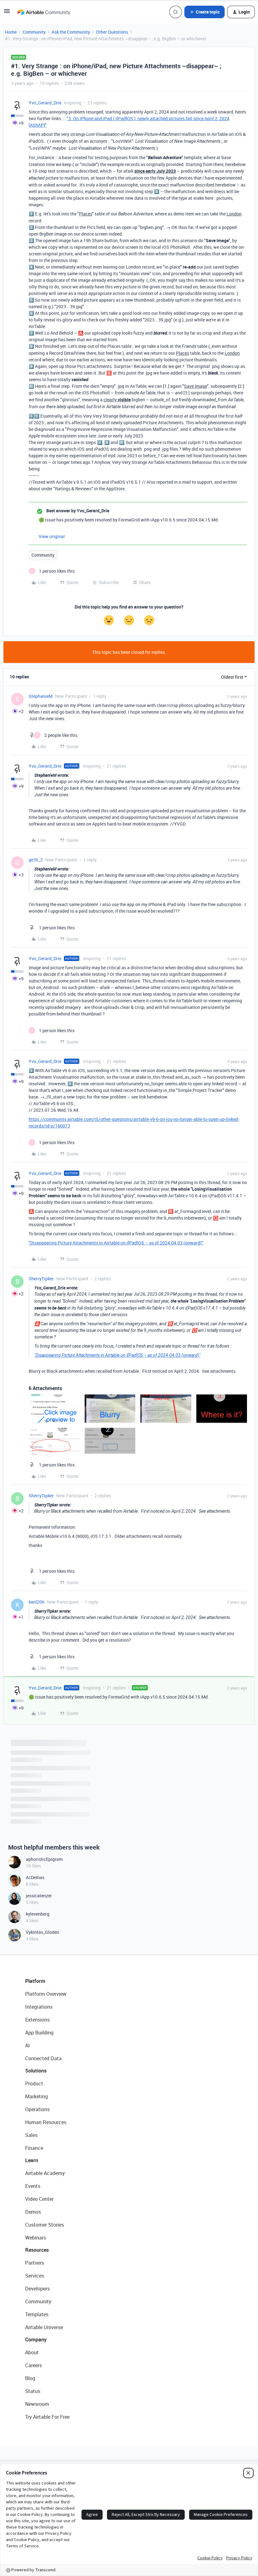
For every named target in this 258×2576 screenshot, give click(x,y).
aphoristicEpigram (44, 1859)
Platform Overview (46, 1994)
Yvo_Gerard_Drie (45, 103)
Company (36, 2340)
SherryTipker (41, 1279)
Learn (32, 2160)
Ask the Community (71, 32)
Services (35, 2276)
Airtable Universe (44, 2327)
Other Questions (112, 32)
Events (33, 2186)
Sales (31, 2135)
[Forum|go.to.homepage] (44, 12)
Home (11, 32)
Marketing (36, 2096)
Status (33, 2391)
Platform (35, 1981)
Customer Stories (45, 2225)
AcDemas (35, 1877)
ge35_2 (36, 860)
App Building (39, 2033)
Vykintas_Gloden (42, 1932)
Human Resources (46, 2122)
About (32, 2352)
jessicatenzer (39, 1896)
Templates (37, 2314)
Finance (34, 2148)
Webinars (36, 2238)
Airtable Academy (45, 2173)
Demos (33, 2212)
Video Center (39, 2199)
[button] (7, 13)
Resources (37, 2250)
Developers (37, 2289)
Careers (34, 2365)
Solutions (36, 2071)
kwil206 (36, 1602)
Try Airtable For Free (47, 2417)
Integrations (39, 2007)
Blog (30, 2378)
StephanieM (41, 696)
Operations (37, 2109)
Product (34, 2084)
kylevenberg (38, 1914)
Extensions (37, 2020)
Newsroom (37, 2404)
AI (28, 2045)
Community (34, 32)
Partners (35, 2263)
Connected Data (43, 2058)
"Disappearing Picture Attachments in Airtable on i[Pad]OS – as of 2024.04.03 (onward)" (116, 1243)
